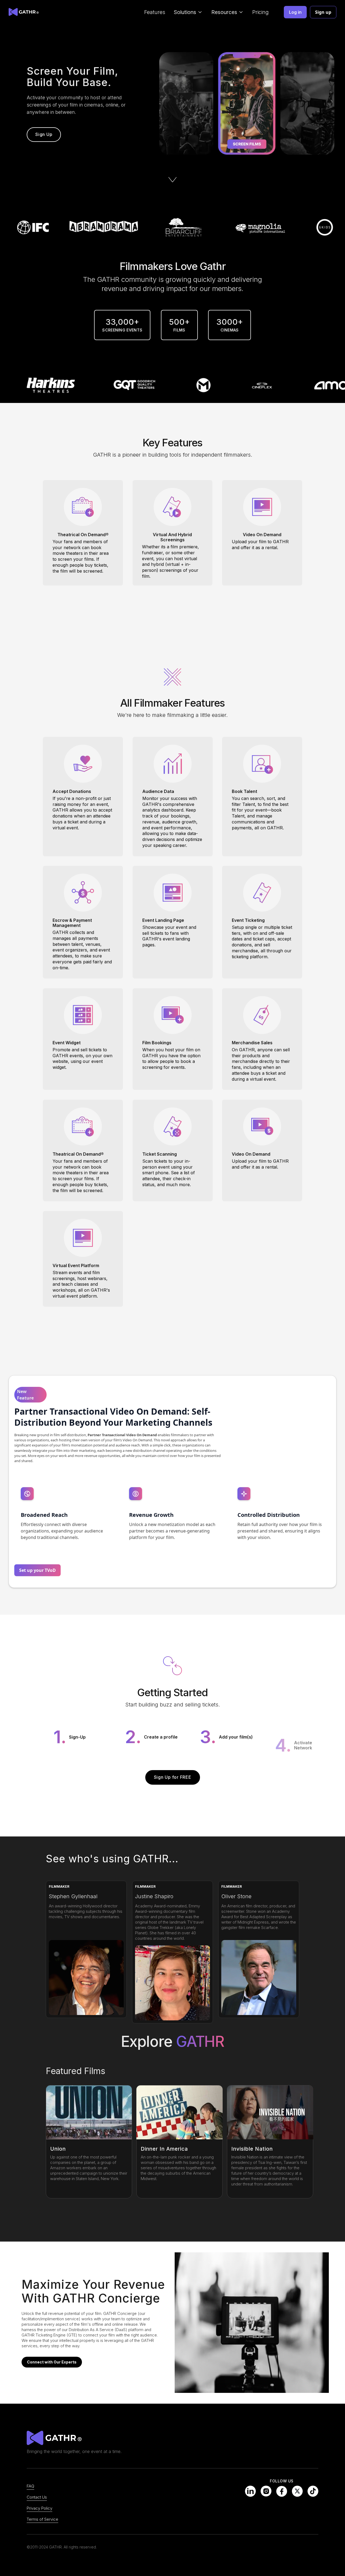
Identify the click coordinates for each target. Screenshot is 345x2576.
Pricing (261, 12)
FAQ (30, 2486)
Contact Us (37, 2497)
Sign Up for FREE (173, 1777)
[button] (188, 12)
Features (155, 12)
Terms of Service (42, 2519)
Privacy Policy (39, 2508)
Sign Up (44, 134)
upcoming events (178, 2482)
